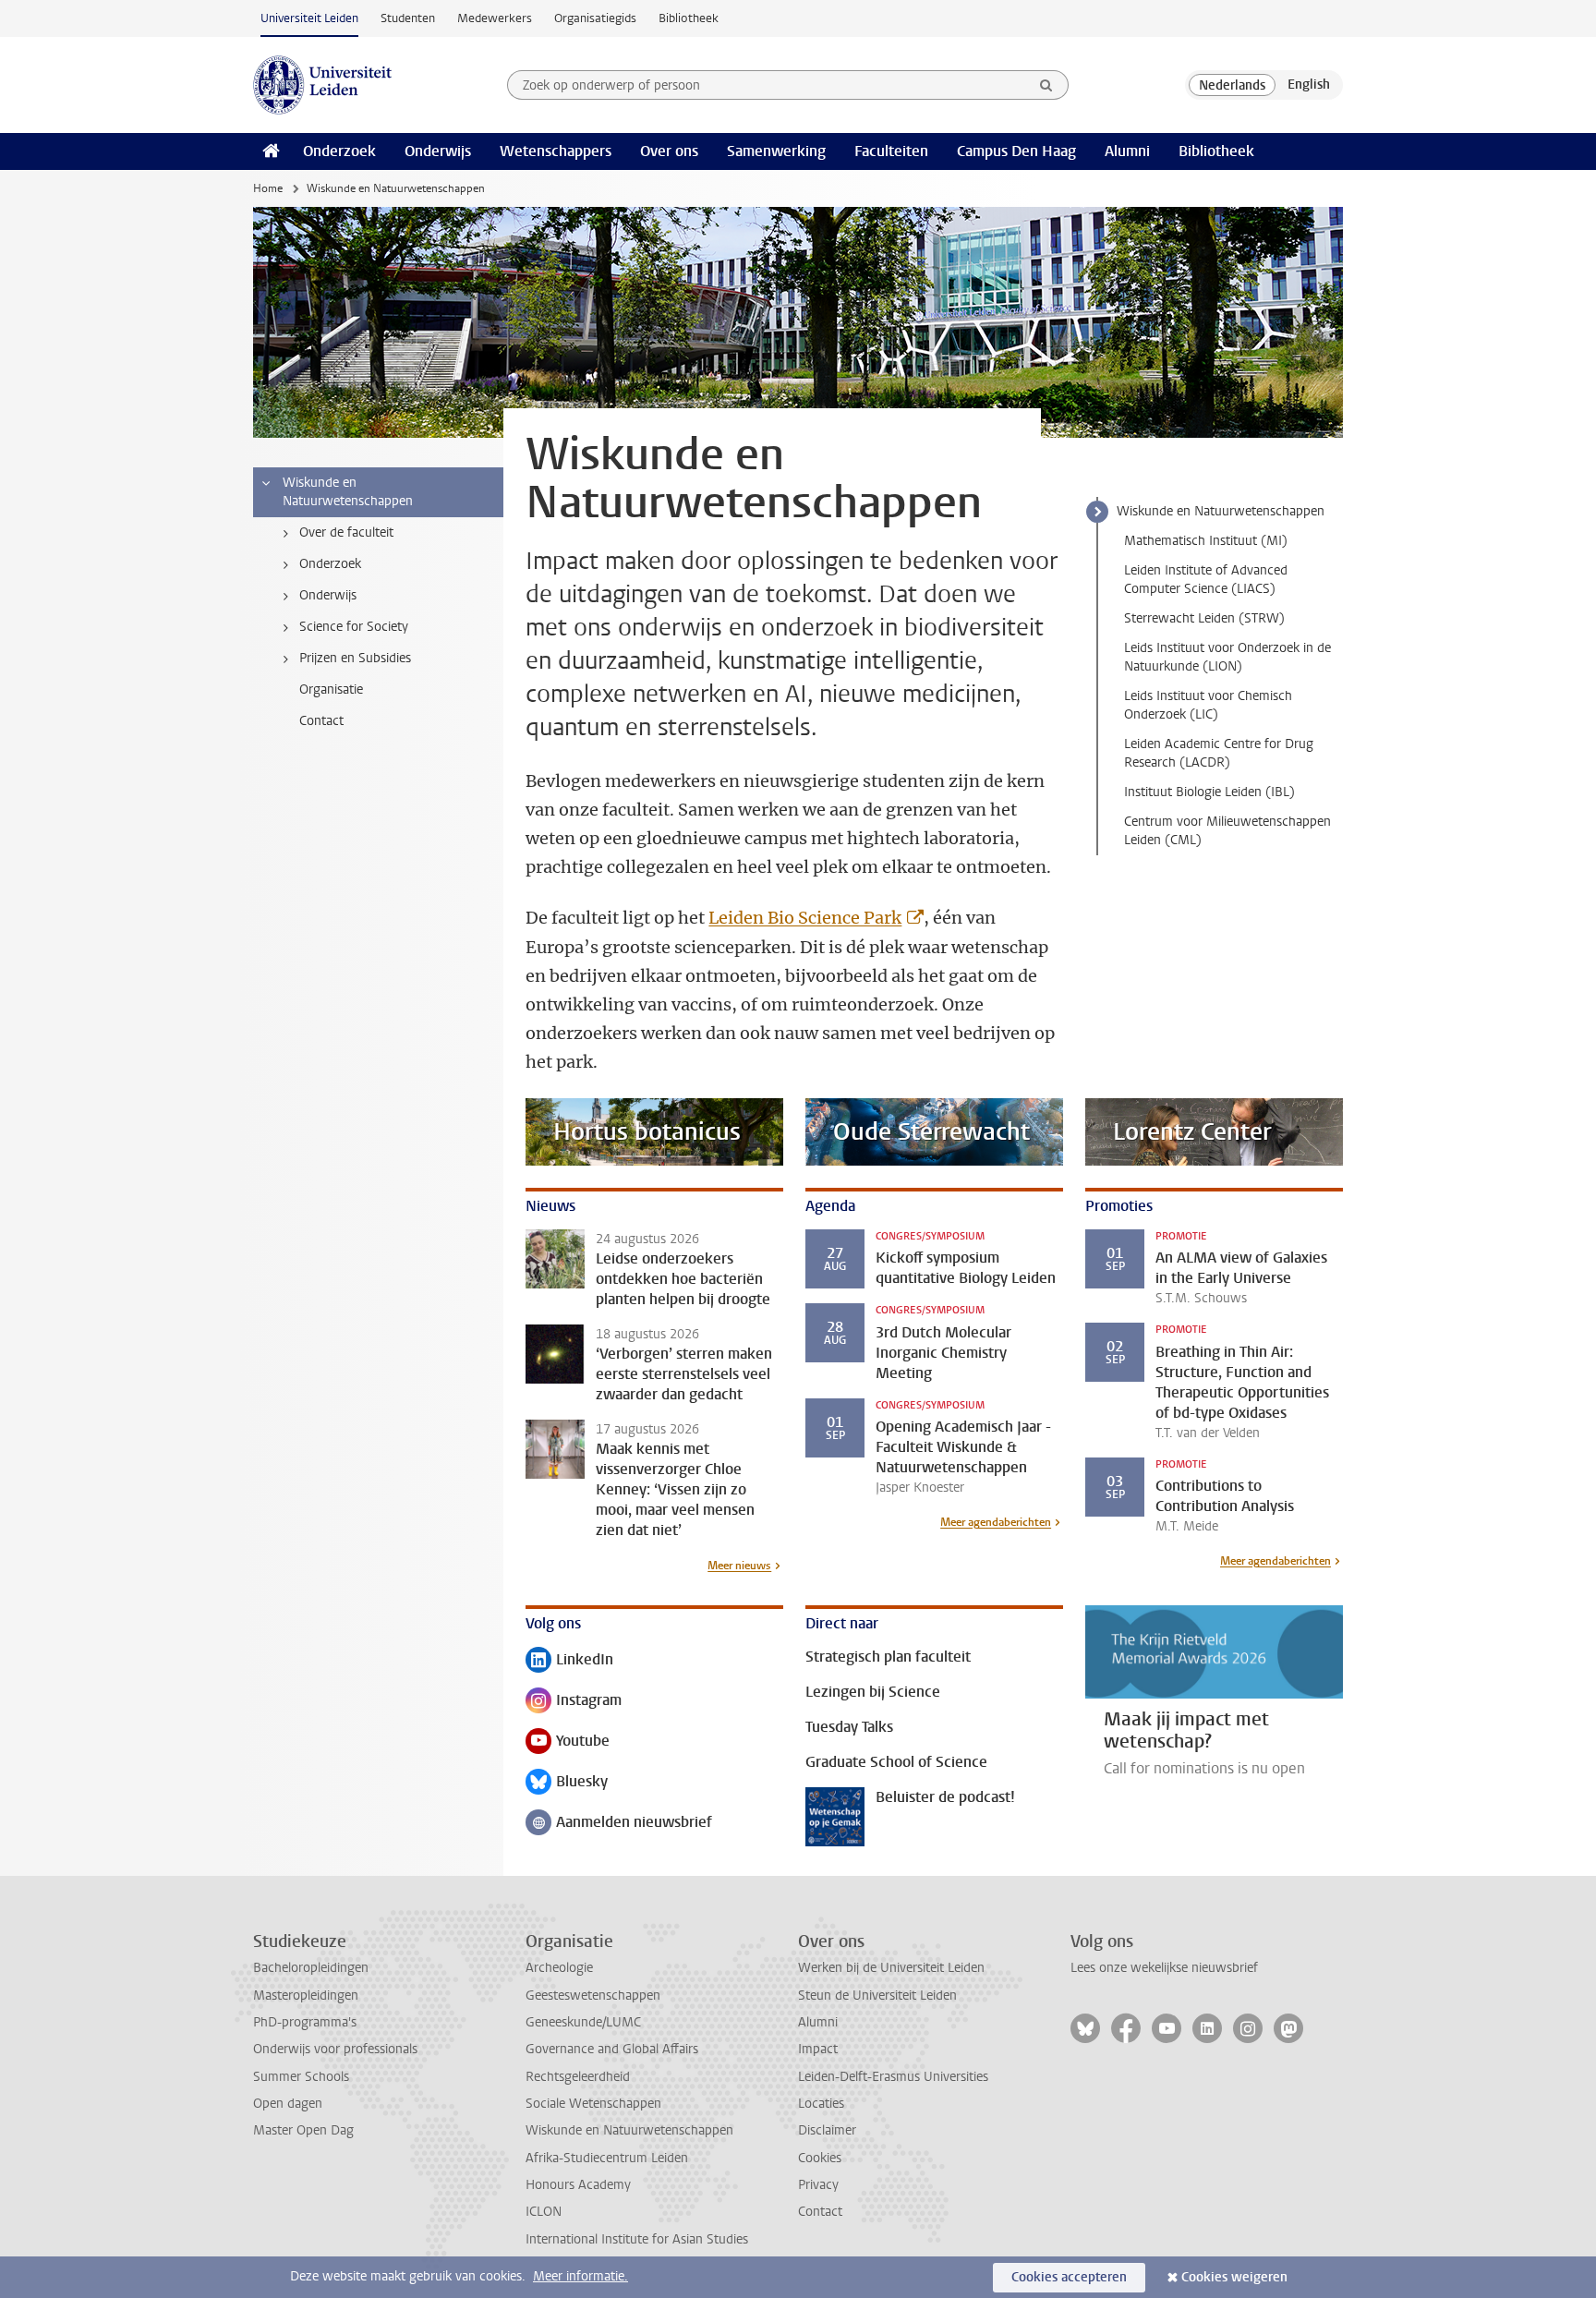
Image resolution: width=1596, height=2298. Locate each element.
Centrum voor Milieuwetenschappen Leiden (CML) (1227, 831)
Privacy (818, 2185)
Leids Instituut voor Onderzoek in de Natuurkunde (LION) (1227, 657)
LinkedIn (569, 1661)
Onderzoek (339, 151)
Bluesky (567, 1783)
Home (268, 188)
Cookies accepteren (1069, 2277)
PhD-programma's (305, 2022)
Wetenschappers (556, 151)
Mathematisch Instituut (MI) (1206, 541)
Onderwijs (438, 151)
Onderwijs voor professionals (335, 2049)
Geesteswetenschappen (593, 1996)
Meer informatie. (580, 2276)
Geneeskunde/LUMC (583, 2022)
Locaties (821, 2104)
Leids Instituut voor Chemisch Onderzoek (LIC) (1208, 705)
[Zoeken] (1046, 85)
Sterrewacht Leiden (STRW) (1204, 618)
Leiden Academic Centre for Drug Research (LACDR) (1219, 753)
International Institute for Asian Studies (637, 2239)
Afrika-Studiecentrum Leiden (607, 2158)
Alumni (1127, 151)
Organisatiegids (595, 18)
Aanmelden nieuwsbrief (619, 1824)
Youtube (568, 1742)
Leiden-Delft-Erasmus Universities (893, 2077)
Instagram (574, 1702)
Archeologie (559, 1968)
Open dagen (288, 2104)
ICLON (544, 2212)
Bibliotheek (689, 18)
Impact (818, 2049)
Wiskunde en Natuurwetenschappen (1221, 511)
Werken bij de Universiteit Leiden (891, 1968)
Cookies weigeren (1234, 2277)
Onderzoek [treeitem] (330, 564)
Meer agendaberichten (996, 1522)
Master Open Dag (303, 2130)
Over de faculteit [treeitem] (346, 532)
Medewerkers (495, 18)
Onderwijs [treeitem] (328, 595)
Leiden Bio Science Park (805, 918)
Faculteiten (891, 151)
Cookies (820, 2158)
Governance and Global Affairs (612, 2049)
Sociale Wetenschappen (593, 2104)
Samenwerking (776, 151)
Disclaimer (827, 2130)
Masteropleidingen (306, 1996)
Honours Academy (578, 2185)
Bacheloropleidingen (311, 1968)
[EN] (1309, 85)
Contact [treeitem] (321, 721)
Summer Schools (301, 2077)
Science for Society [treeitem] (354, 627)
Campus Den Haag (1016, 151)
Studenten (408, 18)
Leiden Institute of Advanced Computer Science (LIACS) (1206, 580)
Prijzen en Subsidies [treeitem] (355, 658)
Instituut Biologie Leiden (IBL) (1209, 792)
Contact (820, 2212)
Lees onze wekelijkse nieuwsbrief (1164, 1968)
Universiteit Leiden (309, 18)
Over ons (669, 151)
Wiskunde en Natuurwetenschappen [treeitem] (348, 492)
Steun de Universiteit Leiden (877, 1996)
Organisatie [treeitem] (331, 689)
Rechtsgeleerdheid (578, 2077)
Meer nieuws (739, 1566)
